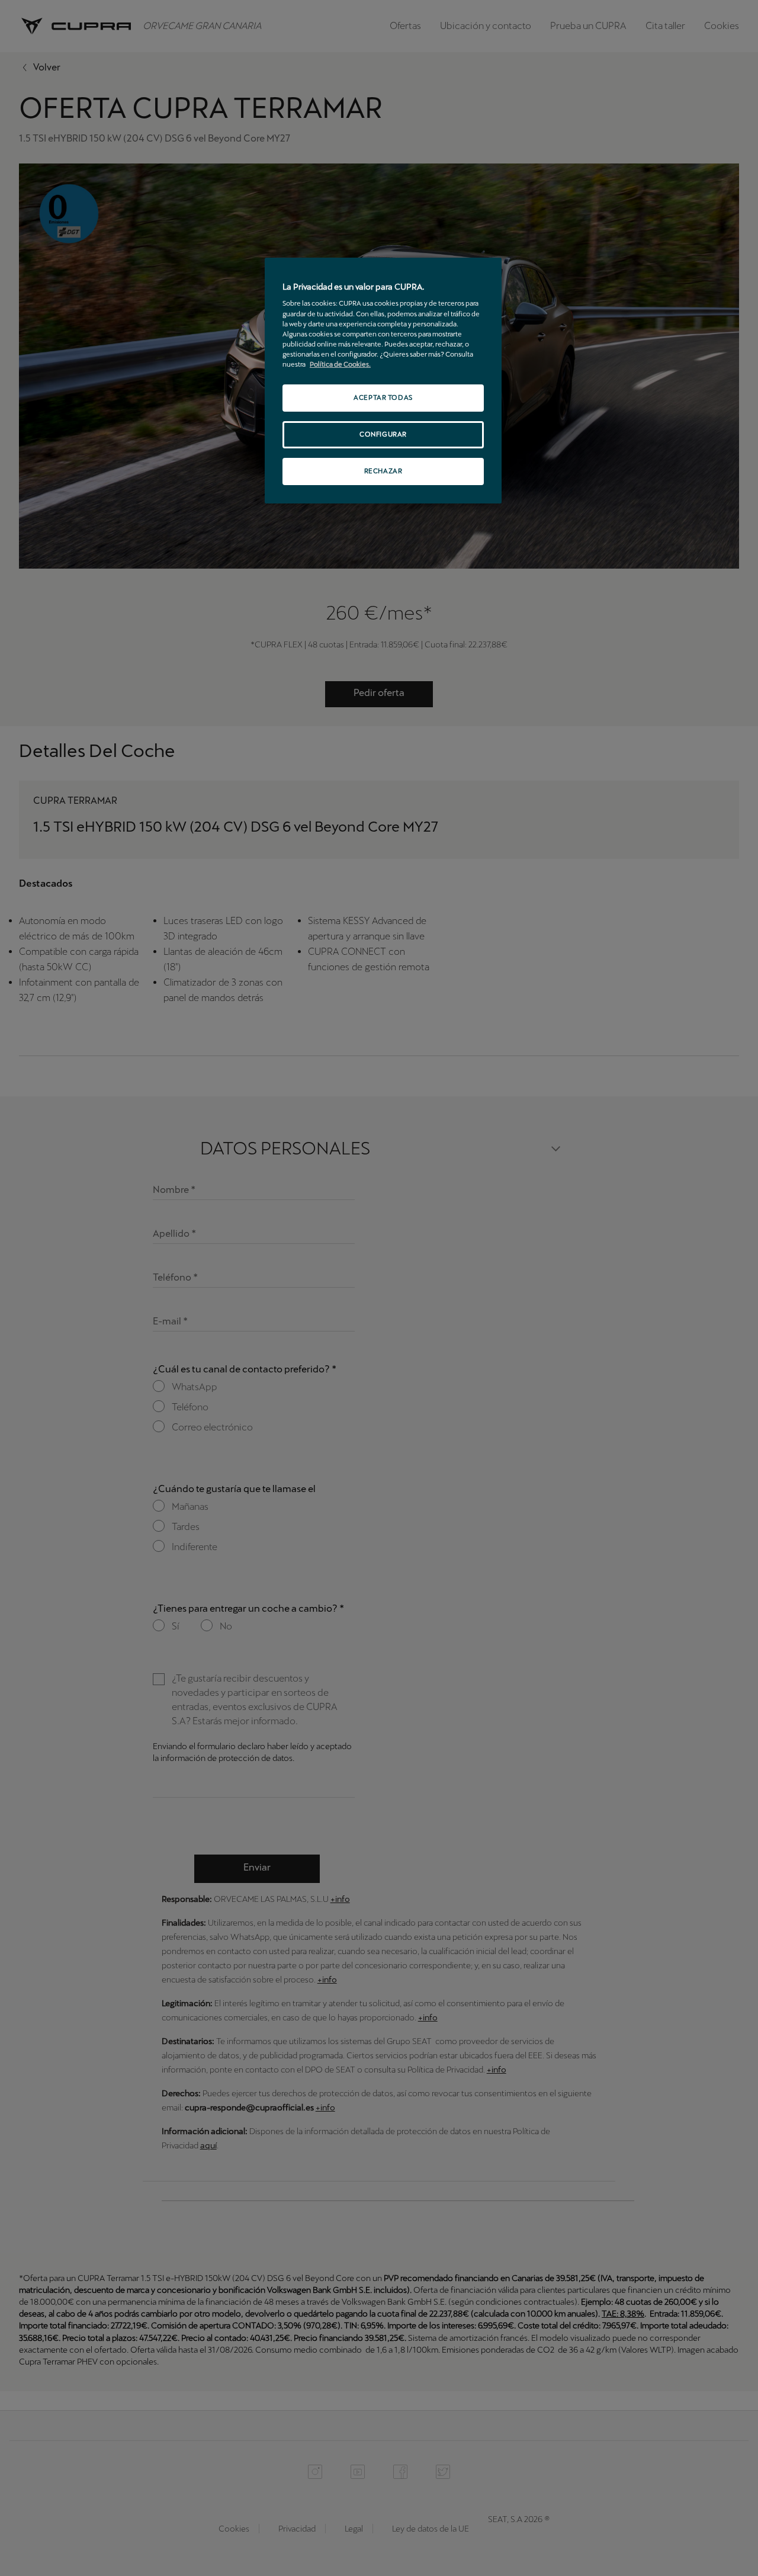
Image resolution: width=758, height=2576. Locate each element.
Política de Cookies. (340, 364)
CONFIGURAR (383, 434)
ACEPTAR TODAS (383, 397)
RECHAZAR (383, 471)
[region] (383, 381)
